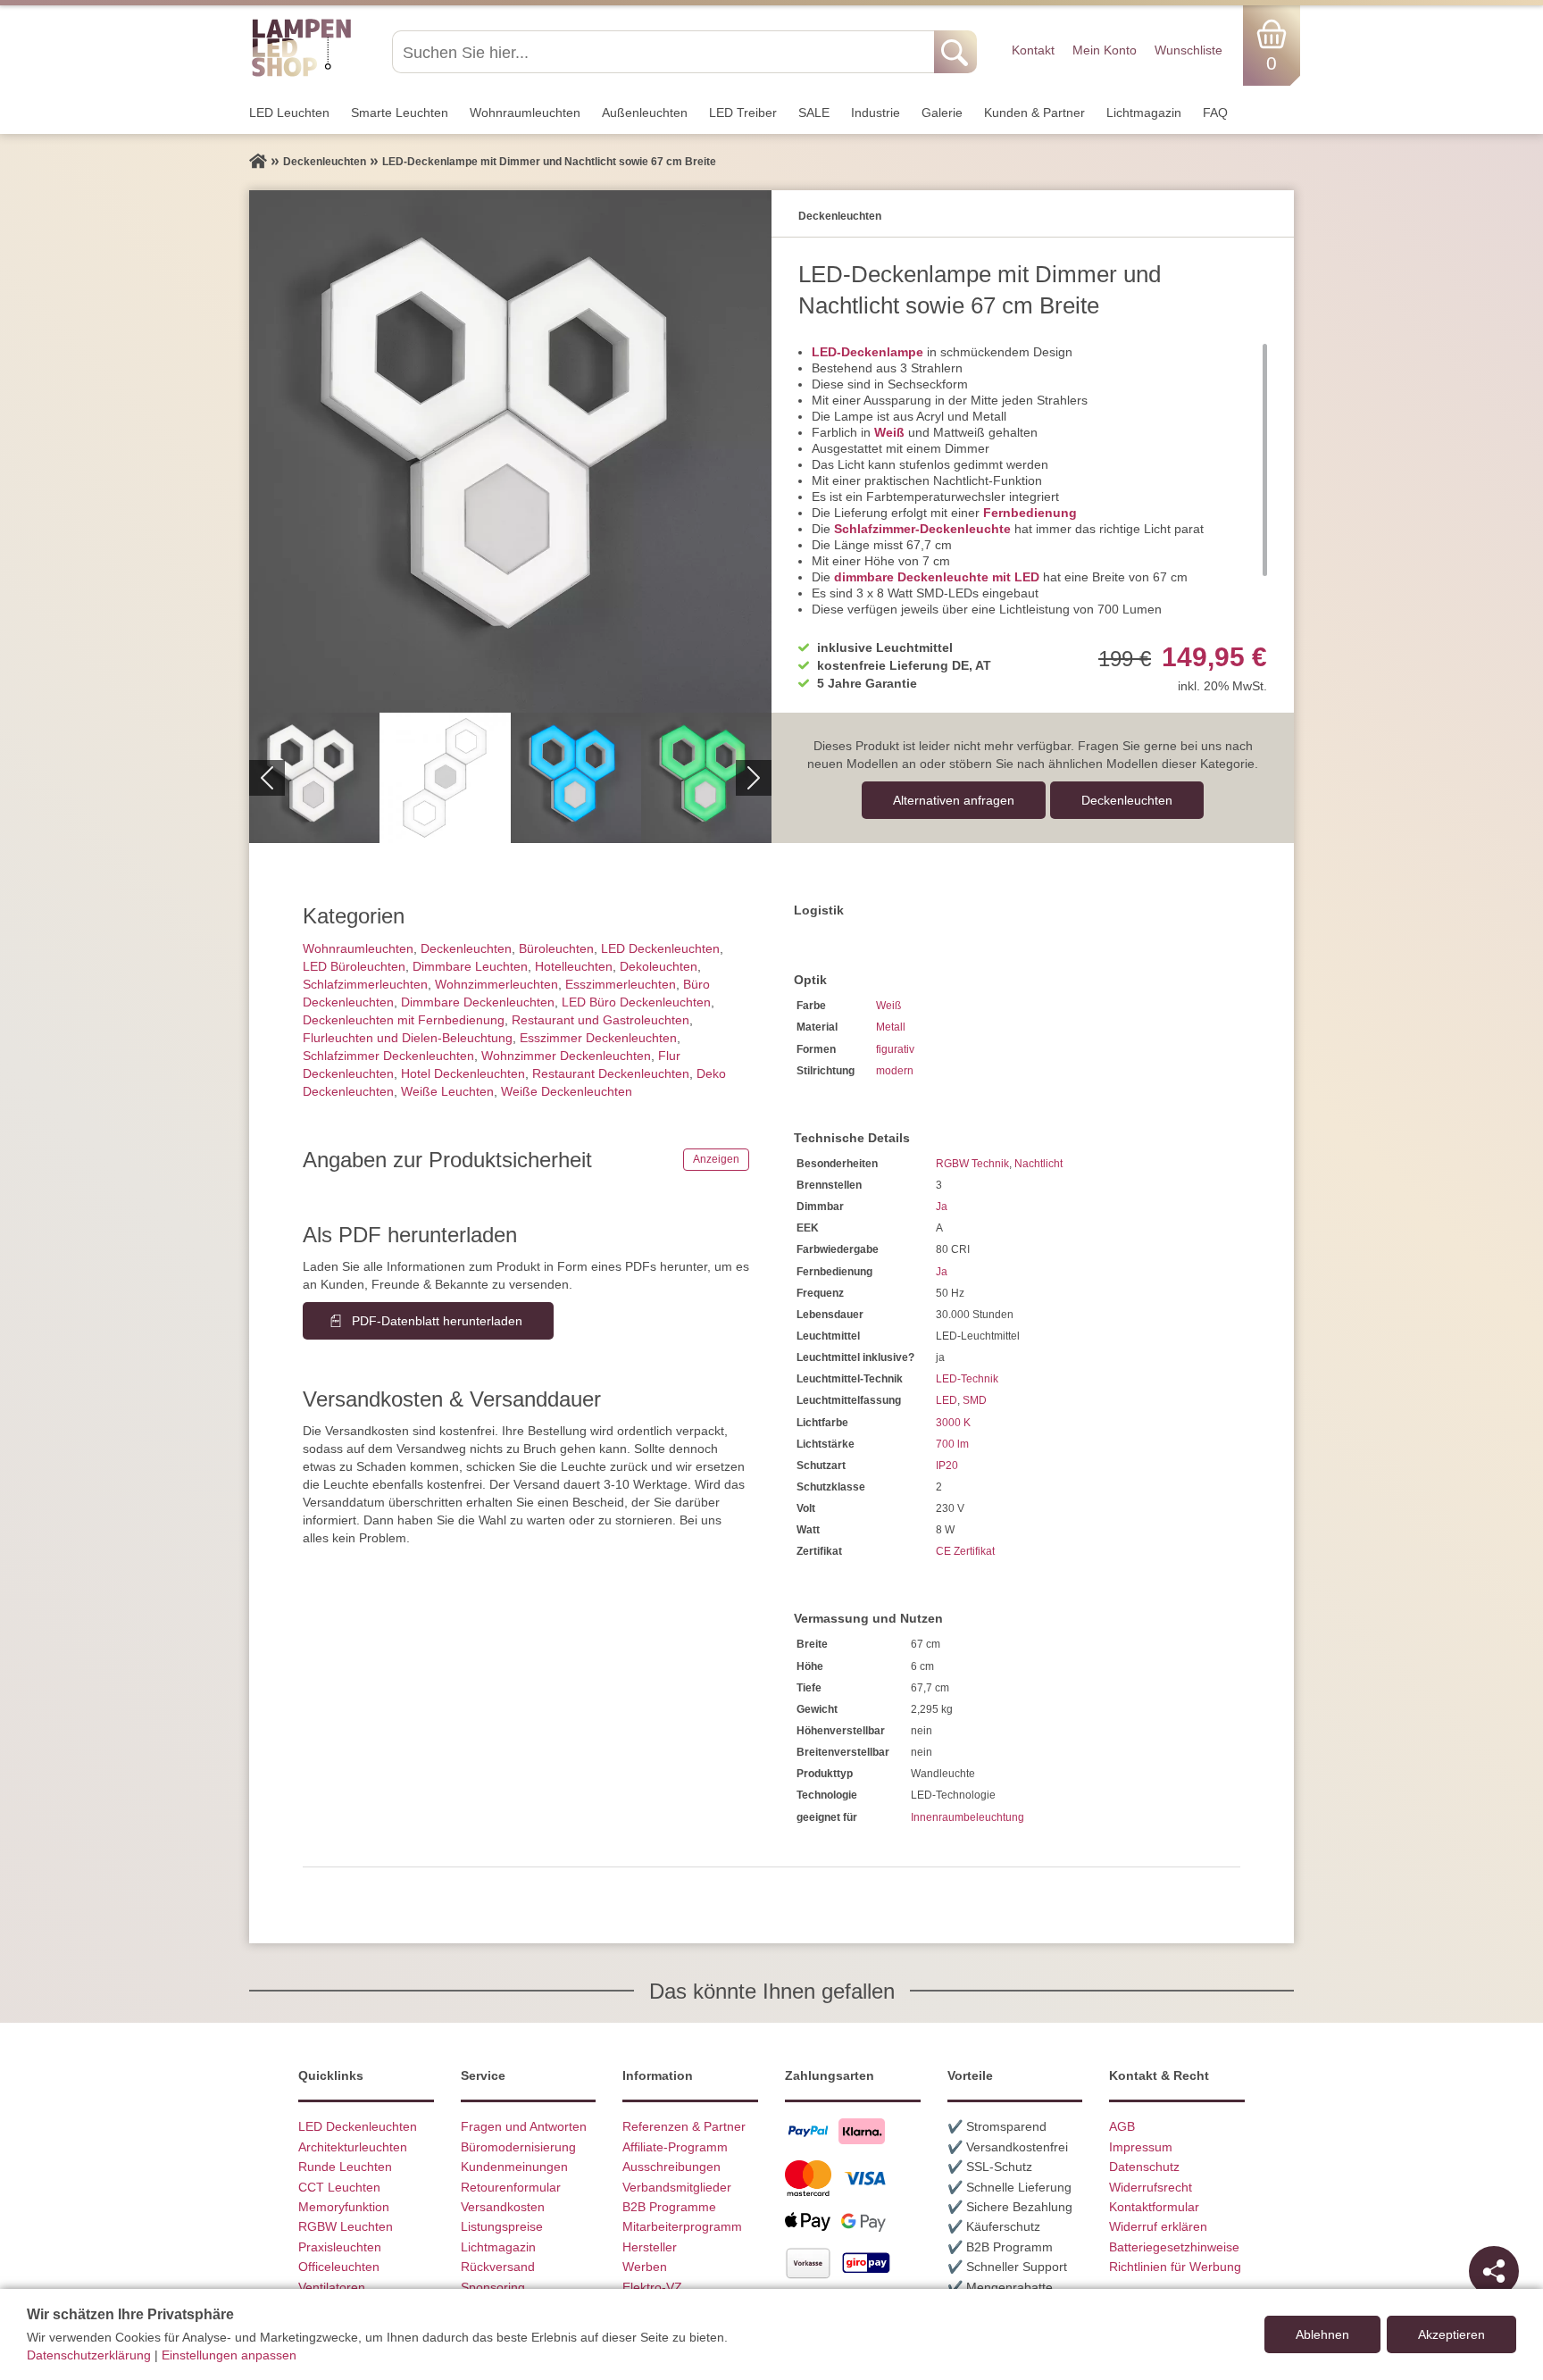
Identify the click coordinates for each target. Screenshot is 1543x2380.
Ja (942, 1207)
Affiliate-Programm (675, 2147)
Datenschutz (1144, 2167)
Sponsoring (493, 2287)
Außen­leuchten (645, 113)
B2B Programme (669, 2207)
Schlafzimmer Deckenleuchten (388, 1056)
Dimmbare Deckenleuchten (478, 1002)
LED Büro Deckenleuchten (636, 1002)
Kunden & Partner (1034, 113)
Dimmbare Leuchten (470, 966)
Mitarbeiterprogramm (682, 2226)
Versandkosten (503, 2207)
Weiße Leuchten (447, 1091)
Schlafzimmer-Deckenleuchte (922, 529)
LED (947, 1400)
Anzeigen (716, 1159)
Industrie (876, 113)
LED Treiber (743, 113)
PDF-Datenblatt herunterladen (437, 1321)
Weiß (889, 432)
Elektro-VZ (652, 2287)
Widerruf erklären (1158, 2226)
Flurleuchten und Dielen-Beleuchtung (408, 1038)
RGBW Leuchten (346, 2226)
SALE (814, 113)
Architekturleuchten (353, 2147)
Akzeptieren (1451, 2334)
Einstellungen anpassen (229, 2355)
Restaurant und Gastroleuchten (601, 1020)
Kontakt (1033, 50)
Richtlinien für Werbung (1175, 2267)
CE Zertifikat (965, 1551)
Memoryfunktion (344, 2207)
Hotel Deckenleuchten (463, 1073)
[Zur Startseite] (258, 162)
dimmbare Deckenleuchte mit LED (937, 577)
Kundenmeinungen (514, 2167)
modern (895, 1071)
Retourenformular (511, 2187)
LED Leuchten (289, 113)
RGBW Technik (972, 1164)
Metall (891, 1027)
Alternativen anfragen (954, 800)
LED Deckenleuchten (660, 948)
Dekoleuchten (659, 966)
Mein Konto (1105, 50)
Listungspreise (502, 2226)
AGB (1122, 2126)
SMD (975, 1400)
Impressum (1141, 2147)
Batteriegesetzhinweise (1174, 2247)
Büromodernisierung (518, 2147)
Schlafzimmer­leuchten (365, 984)
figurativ (895, 1049)
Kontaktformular (1154, 2207)
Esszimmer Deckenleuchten (598, 1038)
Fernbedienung (1030, 513)
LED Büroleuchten (354, 966)
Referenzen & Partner (684, 2126)
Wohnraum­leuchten (525, 113)
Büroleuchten (556, 948)
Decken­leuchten (1127, 800)
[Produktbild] (510, 451)
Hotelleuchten (574, 966)
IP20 (947, 1466)
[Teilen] (1494, 2271)
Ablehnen (1322, 2334)
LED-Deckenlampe (867, 352)
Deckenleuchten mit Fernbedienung (404, 1020)
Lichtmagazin (1144, 113)
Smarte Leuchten (400, 113)
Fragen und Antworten (524, 2126)
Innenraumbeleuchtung (968, 1817)
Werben (645, 2267)
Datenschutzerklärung (89, 2355)
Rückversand (498, 2267)
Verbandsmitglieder (677, 2187)
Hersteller (650, 2247)
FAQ (1215, 113)
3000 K (953, 1423)
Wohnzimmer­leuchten (496, 984)
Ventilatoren (332, 2287)
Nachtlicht (1038, 1164)
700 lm (952, 1444)
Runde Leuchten (345, 2167)
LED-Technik (967, 1379)
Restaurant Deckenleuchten (611, 1073)
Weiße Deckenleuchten (567, 1091)
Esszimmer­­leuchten (621, 984)
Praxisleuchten (340, 2247)
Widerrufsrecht (1151, 2187)
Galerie (942, 113)
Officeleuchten (339, 2267)
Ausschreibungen (671, 2167)
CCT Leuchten (339, 2187)
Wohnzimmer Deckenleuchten (566, 1056)
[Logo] (301, 74)
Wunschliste (1189, 50)
